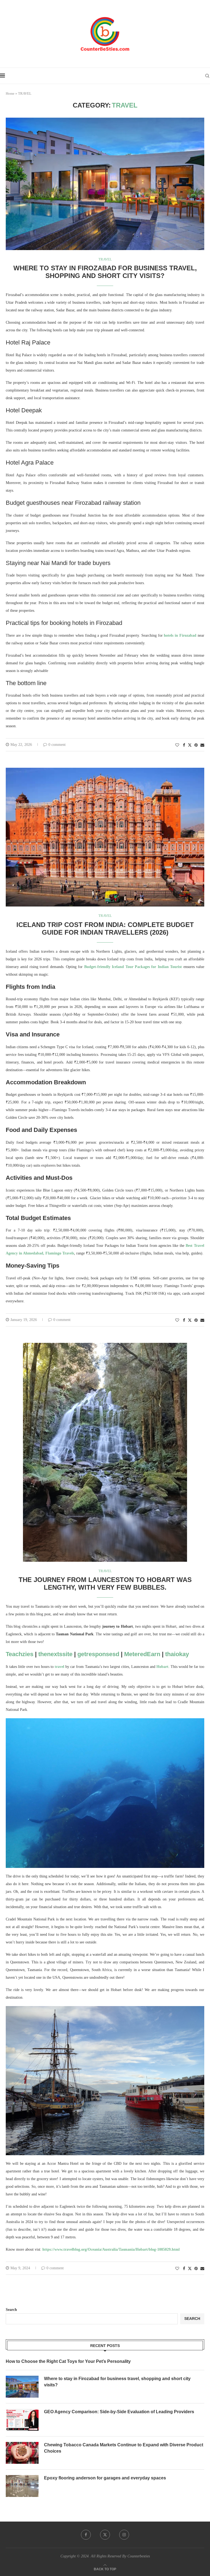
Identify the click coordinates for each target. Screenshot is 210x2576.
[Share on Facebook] (184, 745)
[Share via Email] (202, 745)
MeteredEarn (142, 1654)
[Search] (207, 76)
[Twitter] (105, 2535)
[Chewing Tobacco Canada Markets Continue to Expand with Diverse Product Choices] (22, 2453)
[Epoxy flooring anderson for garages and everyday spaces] (22, 2486)
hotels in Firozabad (180, 635)
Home (10, 93)
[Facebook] (86, 2535)
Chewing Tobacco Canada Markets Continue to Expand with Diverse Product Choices (124, 2448)
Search (11, 2310)
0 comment (57, 745)
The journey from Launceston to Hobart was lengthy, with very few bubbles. (105, 1583)
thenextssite (55, 1654)
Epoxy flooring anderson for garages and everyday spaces (105, 2478)
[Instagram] (124, 2535)
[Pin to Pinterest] (196, 745)
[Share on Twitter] (190, 745)
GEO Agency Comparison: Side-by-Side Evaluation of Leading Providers (119, 2412)
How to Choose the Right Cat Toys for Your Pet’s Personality (68, 2361)
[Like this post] (177, 745)
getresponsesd (98, 1654)
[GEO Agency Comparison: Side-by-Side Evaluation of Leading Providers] (22, 2420)
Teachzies (20, 1654)
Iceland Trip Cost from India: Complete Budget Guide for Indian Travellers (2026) (105, 928)
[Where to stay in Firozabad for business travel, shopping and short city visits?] (22, 2387)
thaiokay (177, 1654)
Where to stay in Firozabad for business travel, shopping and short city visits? (105, 272)
